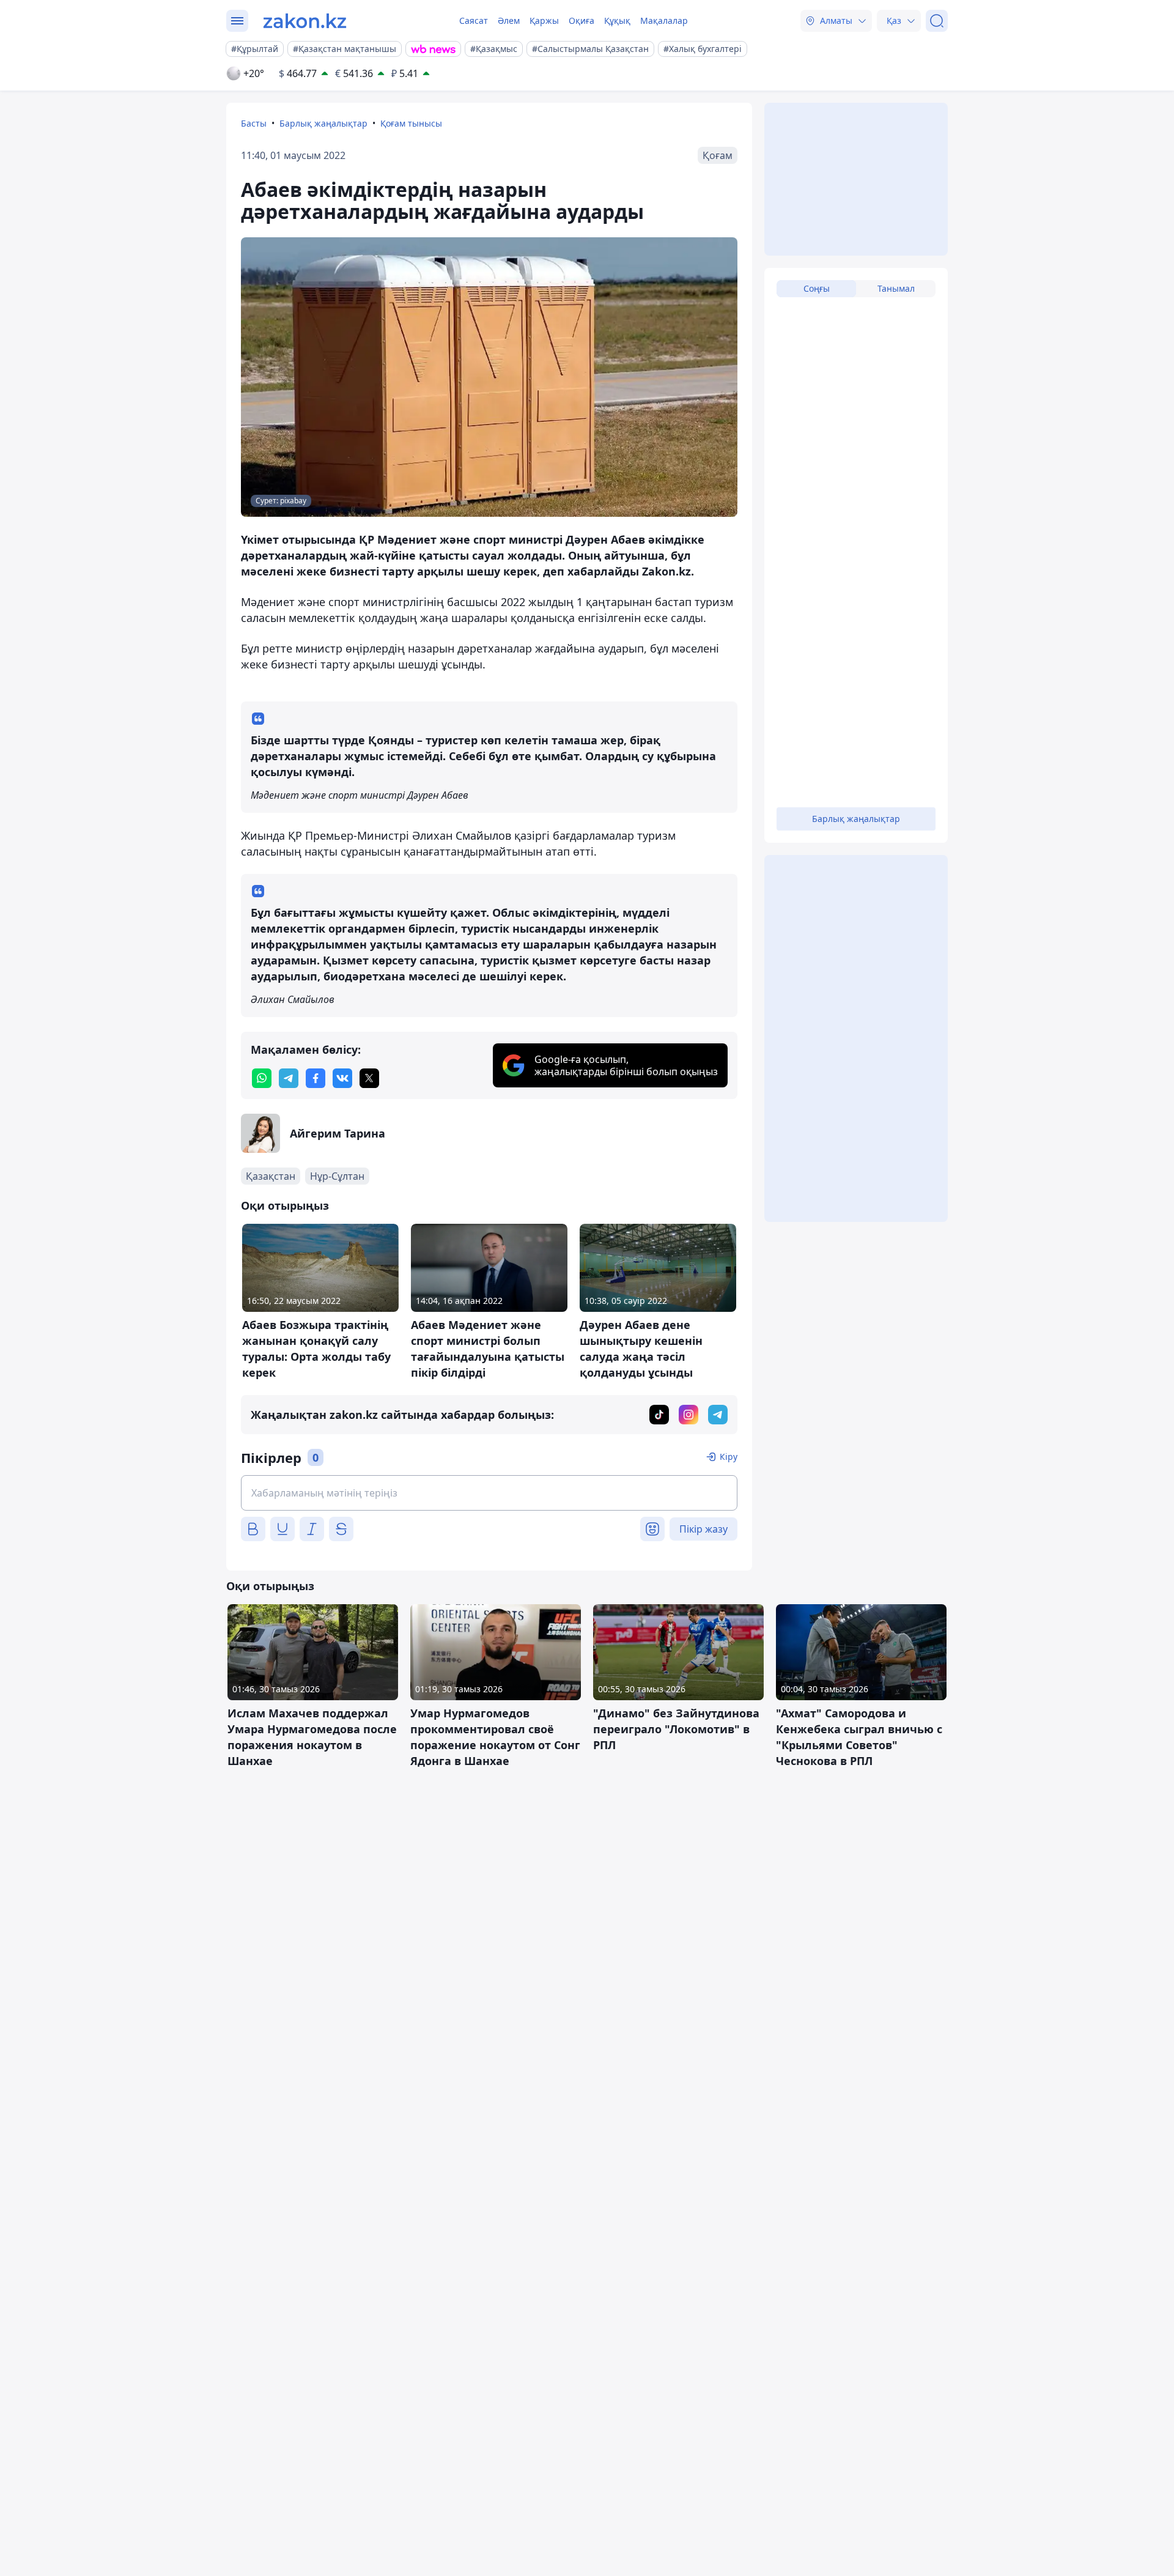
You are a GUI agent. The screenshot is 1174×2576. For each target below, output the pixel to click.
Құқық (617, 20)
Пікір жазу (703, 1529)
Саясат (474, 20)
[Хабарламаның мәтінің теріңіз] (489, 1493)
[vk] (342, 1078)
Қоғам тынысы (411, 123)
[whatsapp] (262, 1078)
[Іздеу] (937, 21)
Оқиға (581, 20)
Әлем (509, 20)
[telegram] (289, 1078)
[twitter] (369, 1078)
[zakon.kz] (305, 21)
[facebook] (316, 1078)
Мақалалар (664, 20)
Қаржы (544, 20)
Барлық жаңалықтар (323, 123)
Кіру (729, 1456)
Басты (254, 123)
